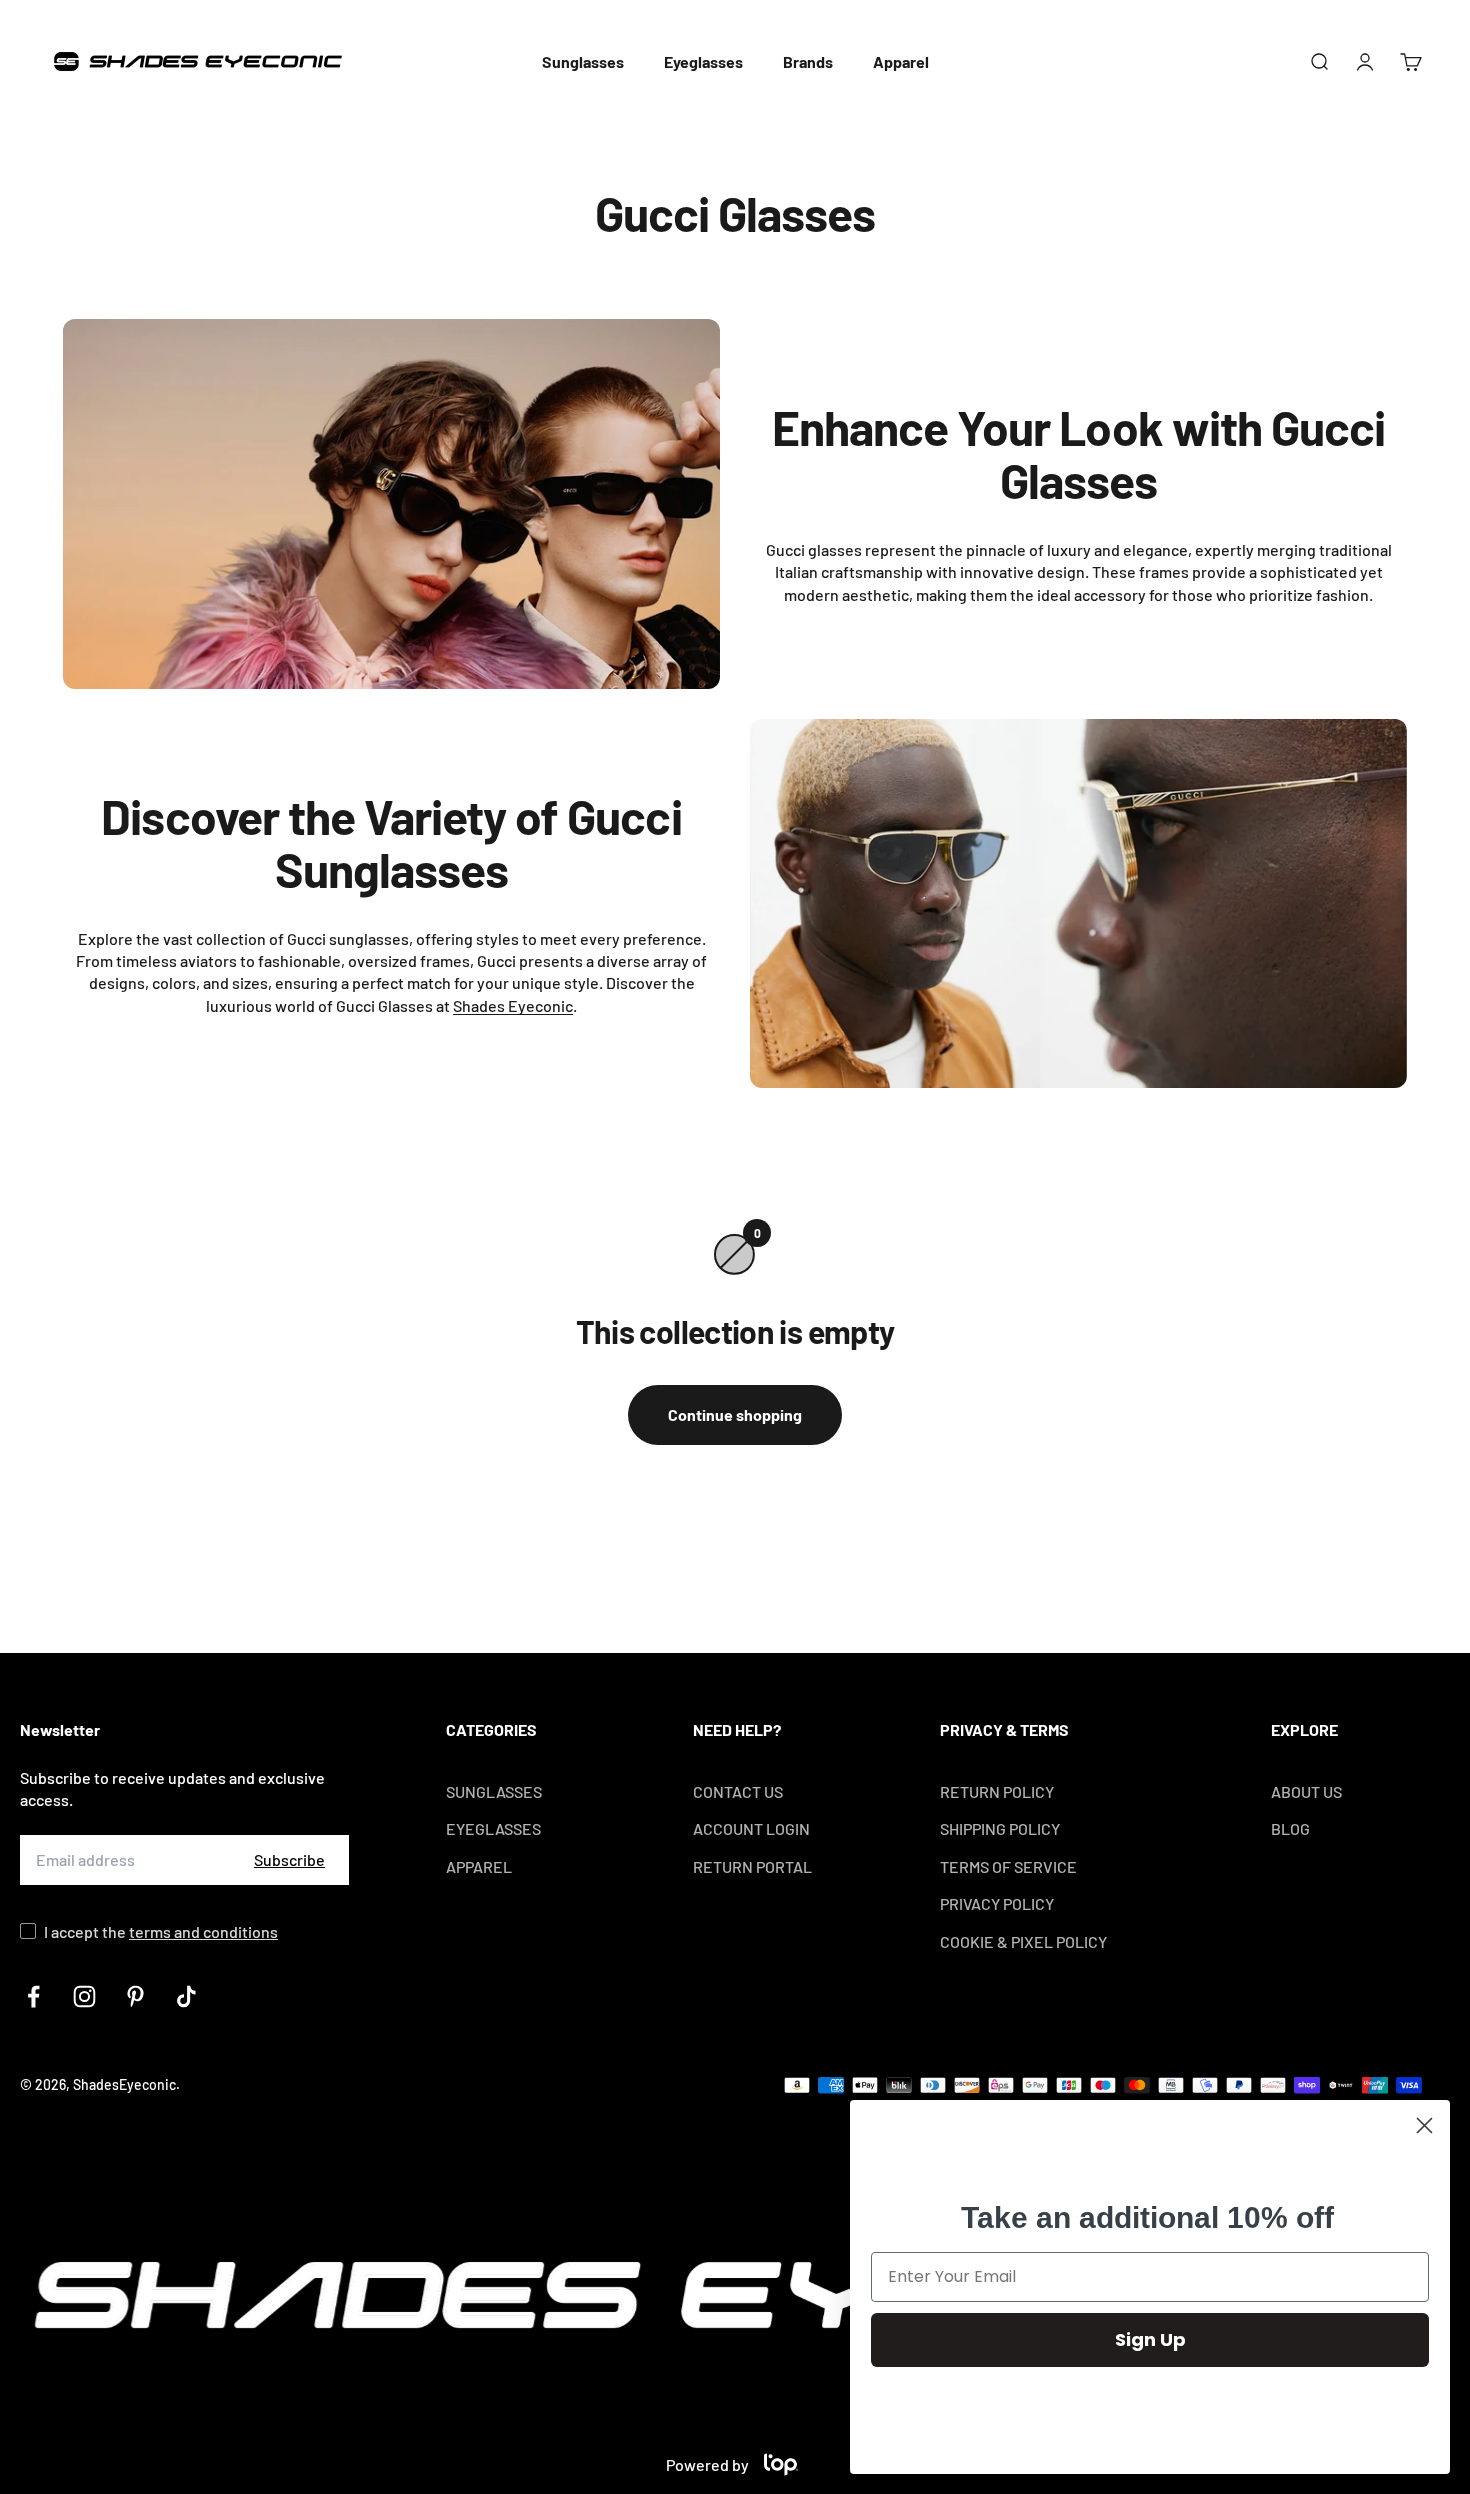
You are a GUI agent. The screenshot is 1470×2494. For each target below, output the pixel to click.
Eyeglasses (703, 61)
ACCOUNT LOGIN (751, 1828)
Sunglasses (583, 61)
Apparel (901, 61)
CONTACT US (738, 1791)
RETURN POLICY (997, 1791)
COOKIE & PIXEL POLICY (1023, 1941)
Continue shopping (735, 1414)
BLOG (1290, 1828)
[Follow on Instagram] (84, 1996)
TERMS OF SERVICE (1008, 1866)
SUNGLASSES (494, 1791)
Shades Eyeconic (513, 1005)
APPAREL (479, 1866)
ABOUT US (1306, 1791)
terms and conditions (203, 1931)
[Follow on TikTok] (186, 1996)
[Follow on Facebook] (33, 1996)
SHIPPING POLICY (1000, 1828)
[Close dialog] (1424, 2125)
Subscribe (289, 1859)
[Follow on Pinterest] (135, 1996)
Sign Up (1150, 2339)
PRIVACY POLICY (997, 1903)
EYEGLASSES (493, 1828)
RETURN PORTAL (752, 1866)
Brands (808, 61)
